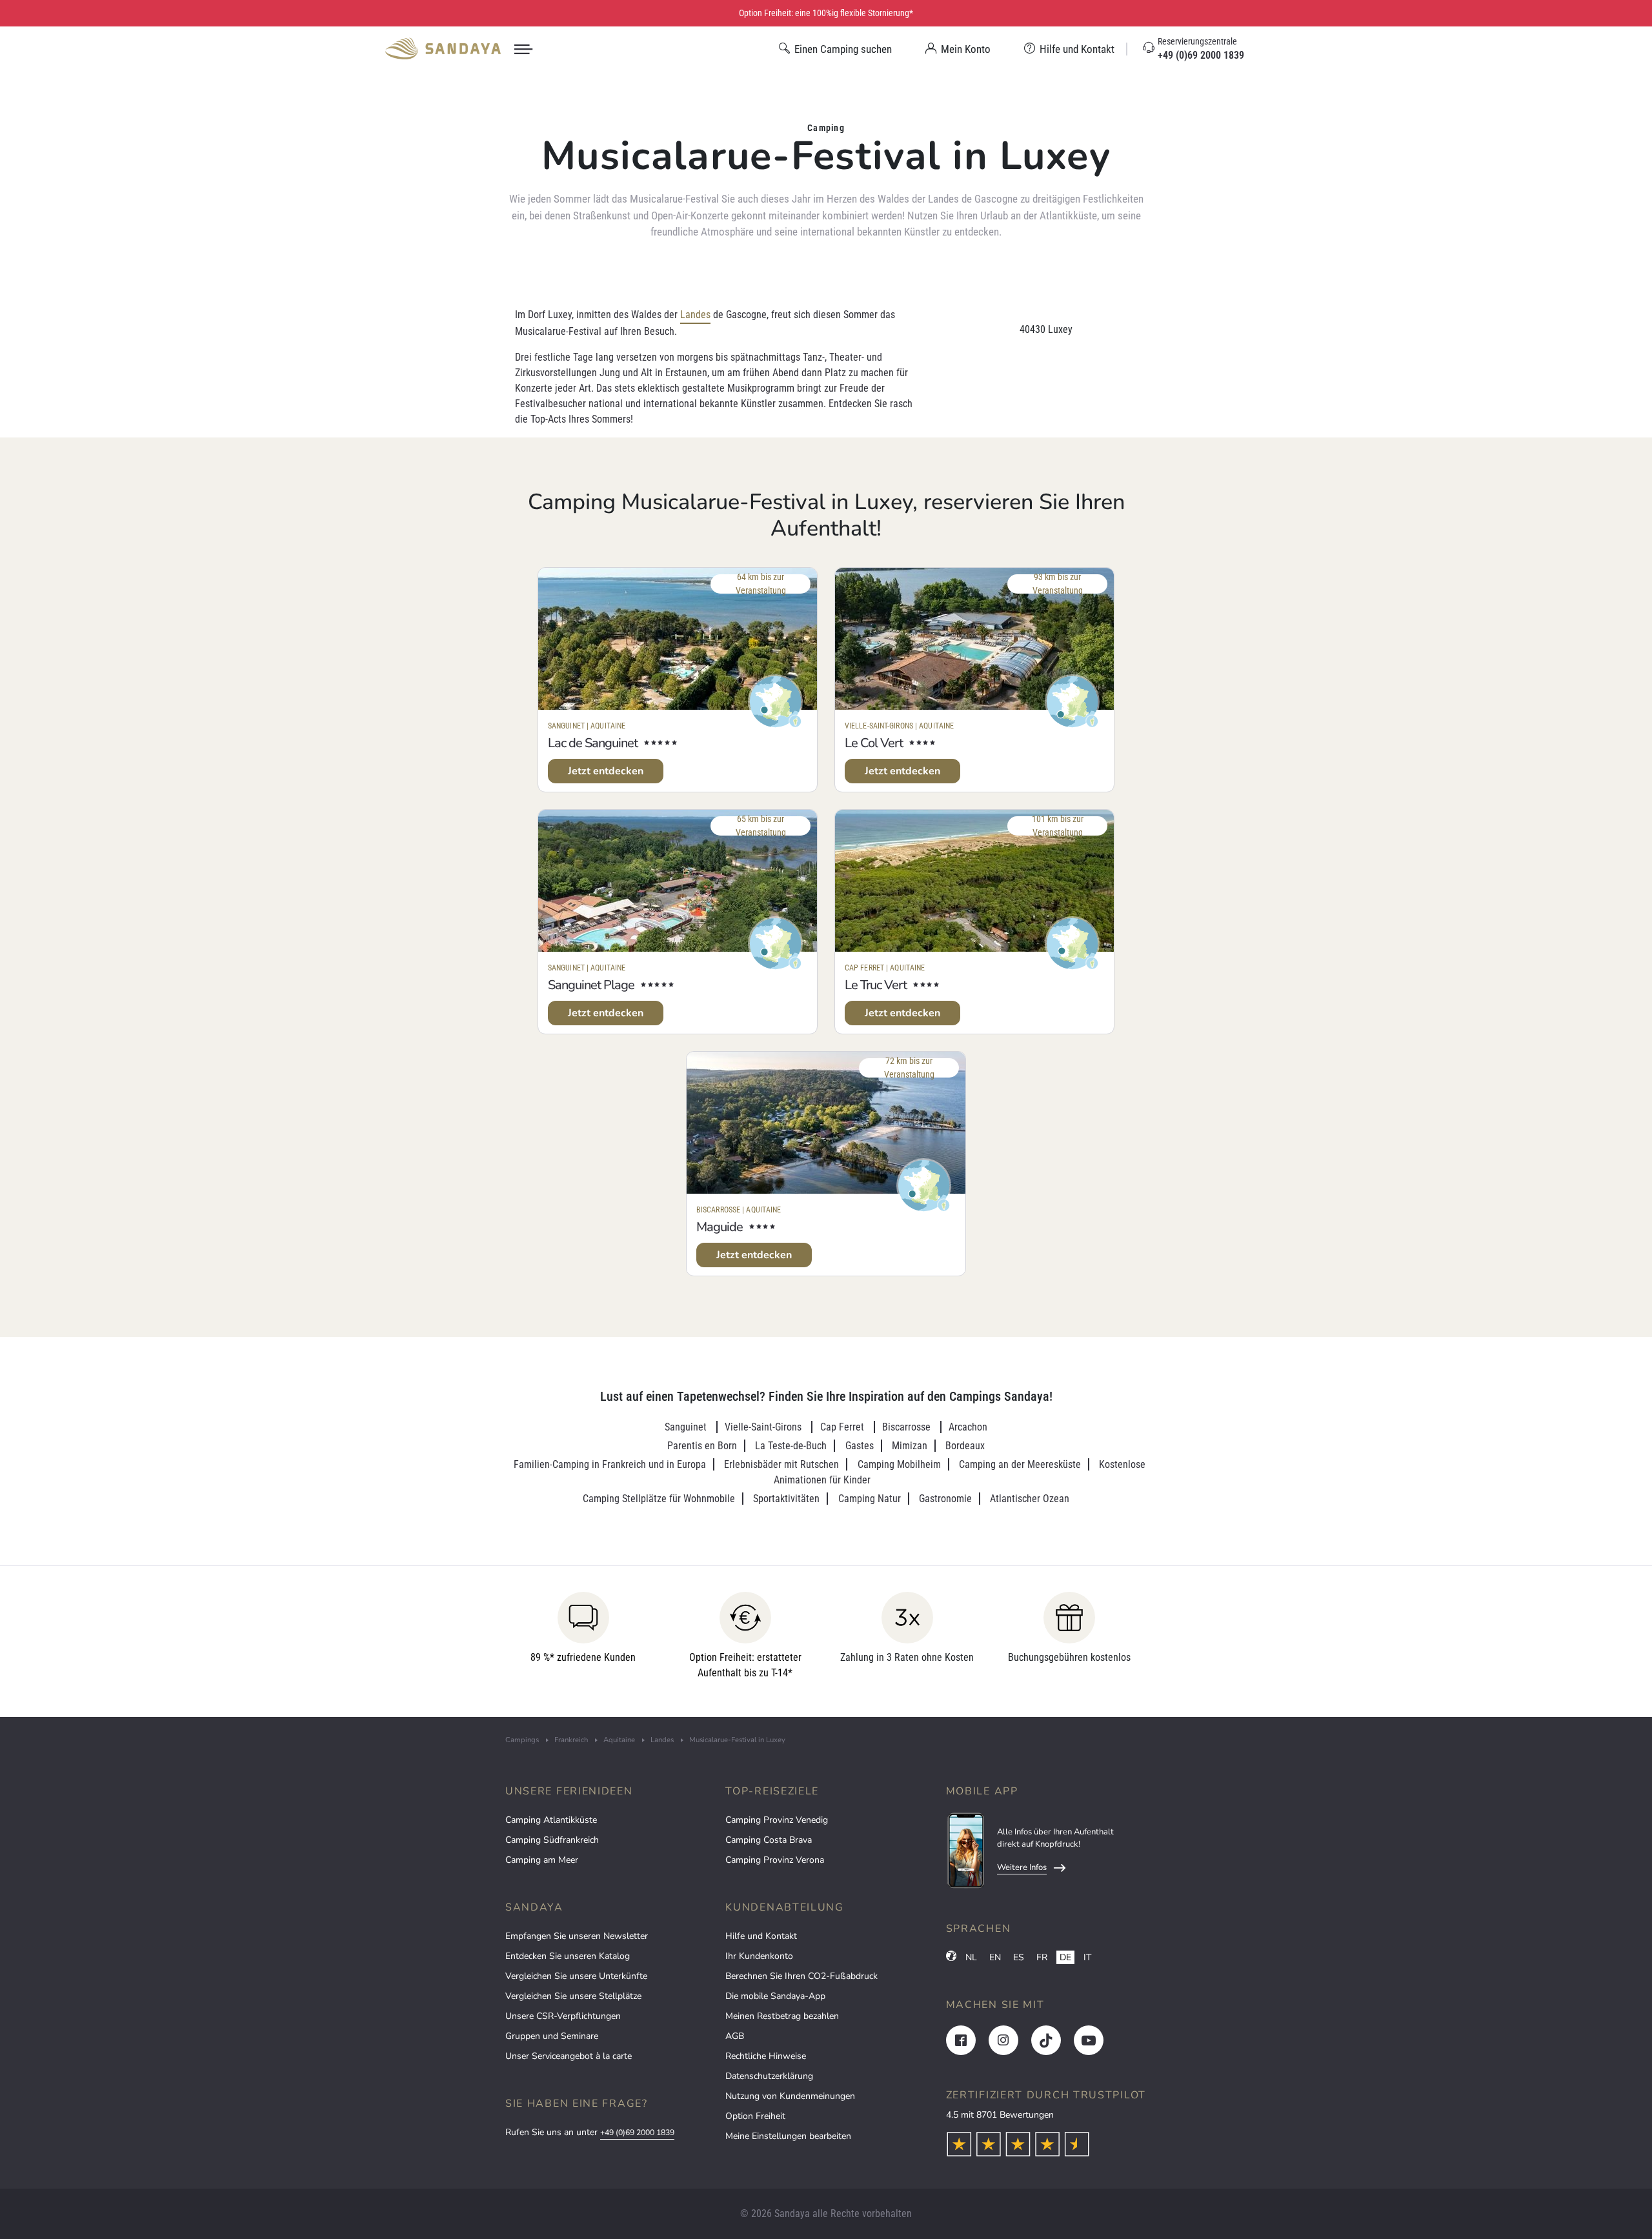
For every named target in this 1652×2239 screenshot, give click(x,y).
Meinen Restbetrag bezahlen (782, 2016)
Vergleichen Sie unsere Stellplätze (573, 1996)
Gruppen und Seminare (552, 2036)
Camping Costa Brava (769, 1840)
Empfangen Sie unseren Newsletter (577, 1936)
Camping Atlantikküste (551, 1820)
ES (1019, 1957)
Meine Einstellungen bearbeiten (788, 2136)
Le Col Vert (874, 743)
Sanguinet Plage (591, 985)
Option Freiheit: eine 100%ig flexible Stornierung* (826, 13)
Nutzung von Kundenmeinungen (790, 2096)
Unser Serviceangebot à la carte (569, 2056)
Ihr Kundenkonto (759, 1956)
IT (1087, 1957)
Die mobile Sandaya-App (775, 1996)
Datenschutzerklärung (769, 2076)
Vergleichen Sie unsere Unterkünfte (576, 1976)
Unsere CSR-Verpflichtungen (563, 2016)
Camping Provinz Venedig (777, 1820)
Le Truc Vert (876, 985)
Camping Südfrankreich (552, 1840)
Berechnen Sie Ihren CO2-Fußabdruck (801, 1976)
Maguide (720, 1227)
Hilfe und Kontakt (761, 1936)
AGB (735, 2036)
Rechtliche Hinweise (766, 2056)
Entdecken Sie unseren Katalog (568, 1956)
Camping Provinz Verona (775, 1860)
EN (995, 1957)
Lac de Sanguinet (593, 743)
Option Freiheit (755, 2116)
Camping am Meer (542, 1860)
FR (1042, 1957)
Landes (695, 315)
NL (971, 1957)
